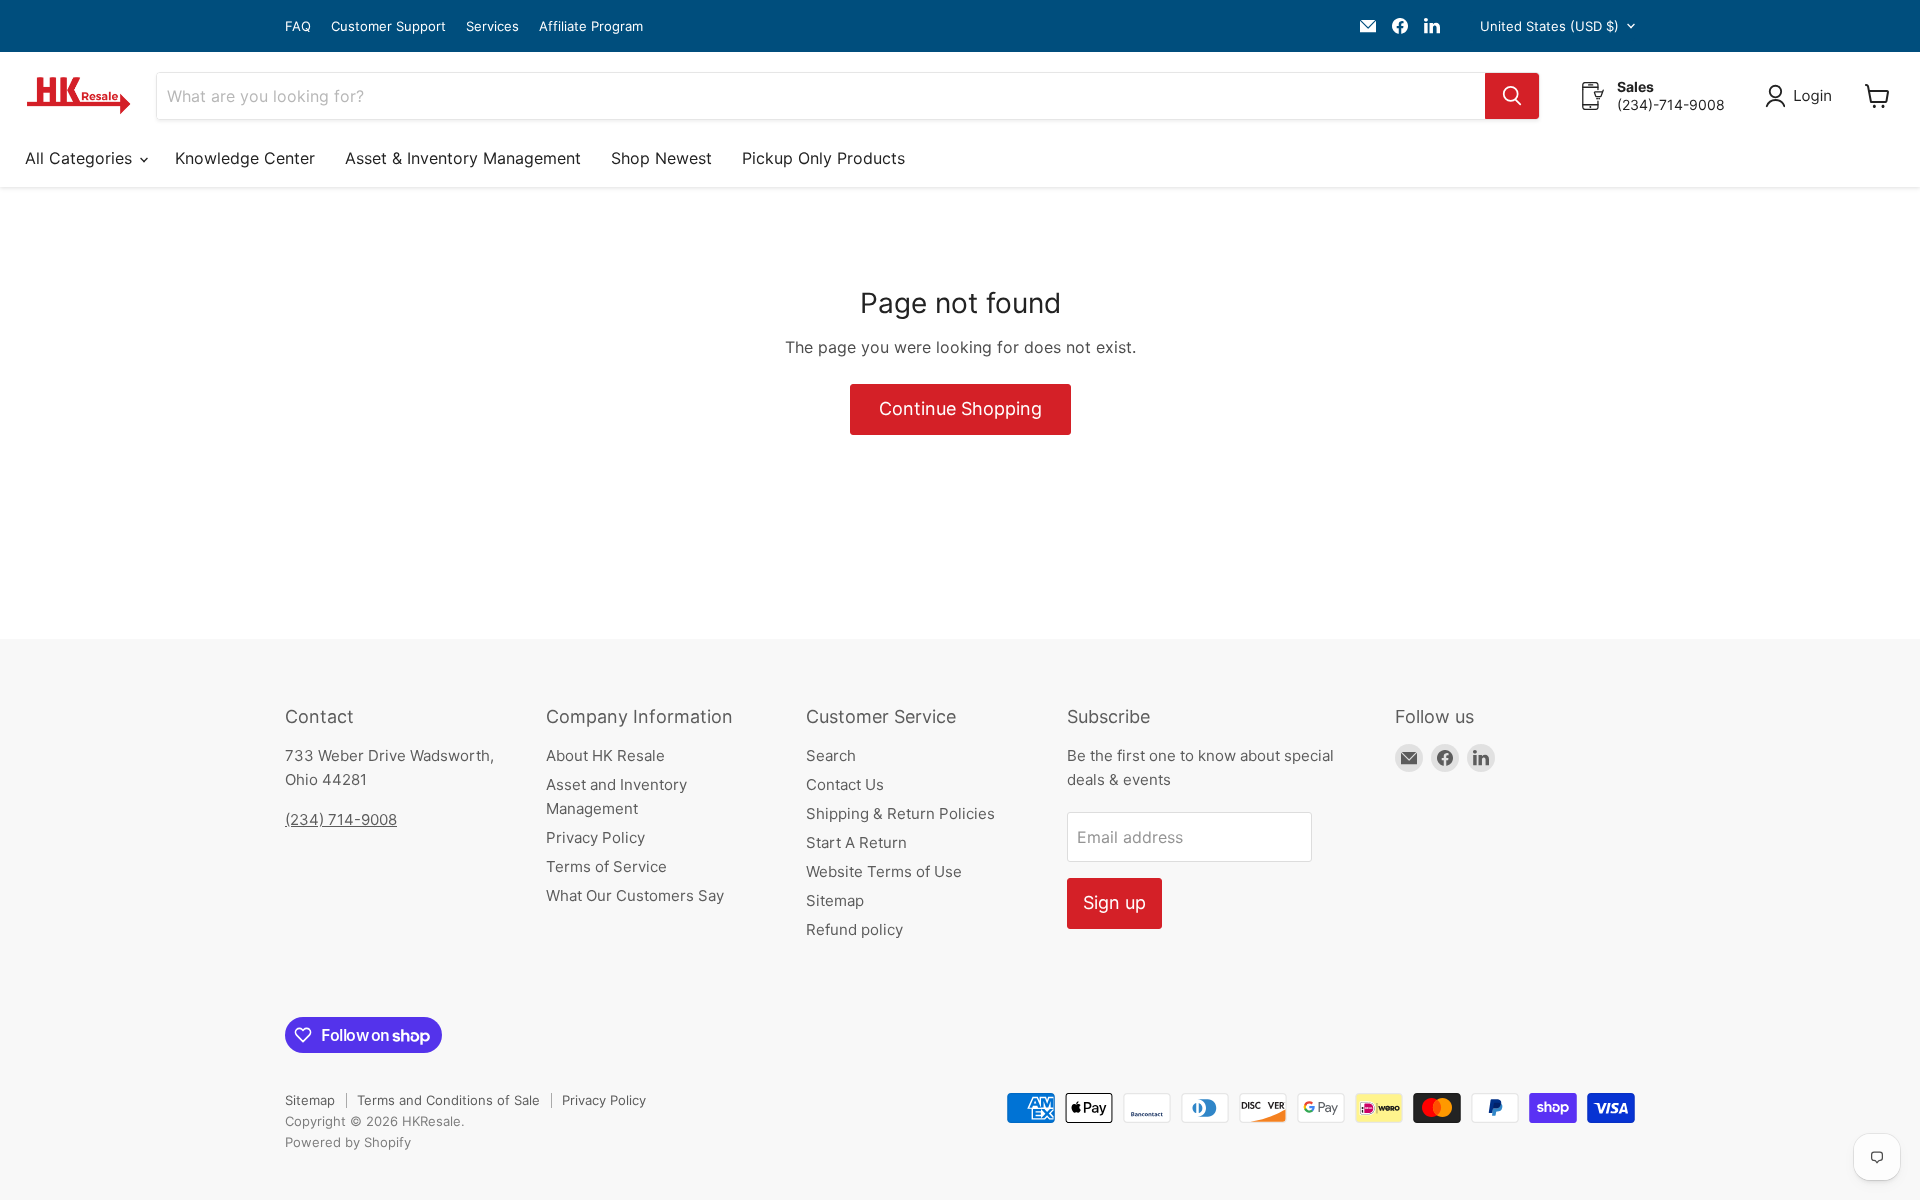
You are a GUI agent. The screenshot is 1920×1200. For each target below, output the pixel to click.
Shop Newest (661, 158)
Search (831, 755)
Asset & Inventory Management (463, 158)
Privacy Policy (595, 837)
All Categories (81, 158)
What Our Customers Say (635, 895)
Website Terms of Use (884, 871)
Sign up (1114, 902)
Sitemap (835, 900)
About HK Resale (605, 755)
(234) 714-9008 (341, 819)
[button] (1802, 96)
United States (1549, 26)
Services (492, 26)
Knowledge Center (245, 158)
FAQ (298, 26)
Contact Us (845, 784)
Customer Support (388, 26)
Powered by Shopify (348, 1142)
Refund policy (854, 929)
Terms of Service (606, 866)
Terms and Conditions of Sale (448, 1100)
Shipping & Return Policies (900, 813)
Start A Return (856, 842)
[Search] (1512, 96)
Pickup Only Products (823, 158)
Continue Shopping (960, 408)
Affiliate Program (591, 26)
